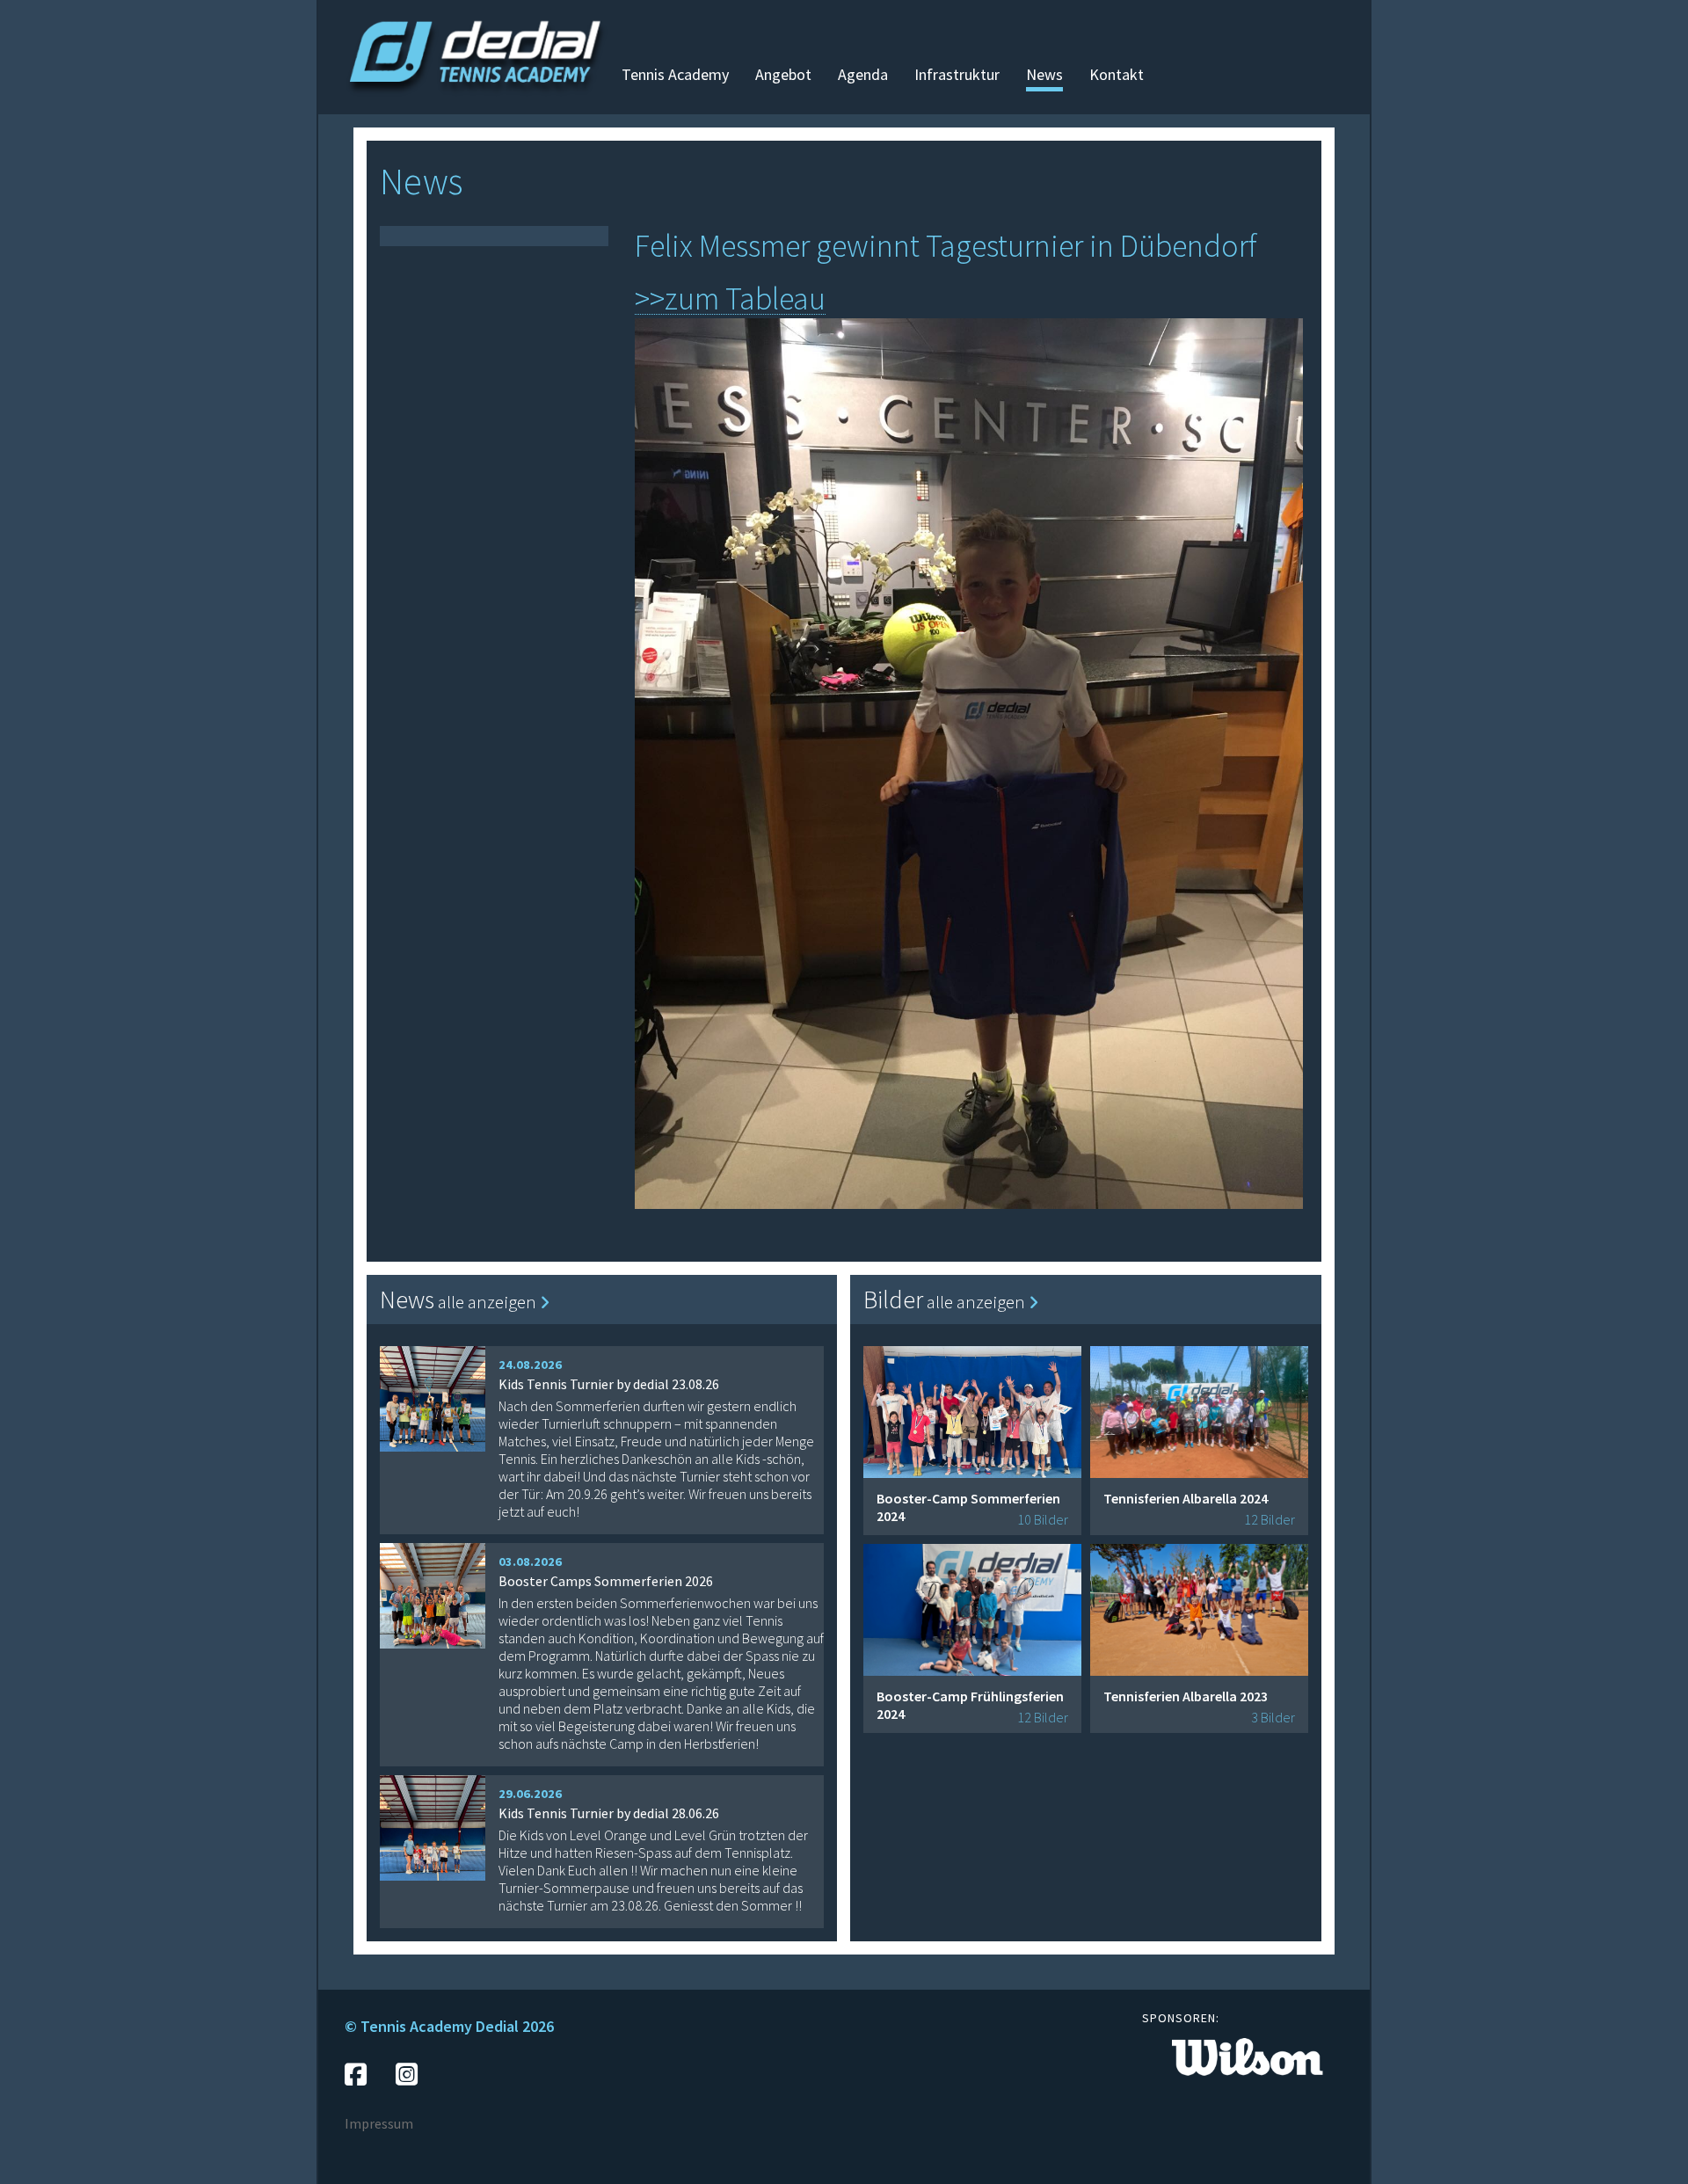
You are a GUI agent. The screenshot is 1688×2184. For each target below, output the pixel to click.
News (1044, 74)
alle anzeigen (489, 1302)
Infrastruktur (957, 74)
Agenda (863, 74)
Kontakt (1117, 74)
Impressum (379, 2123)
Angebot (783, 74)
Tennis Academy (675, 74)
